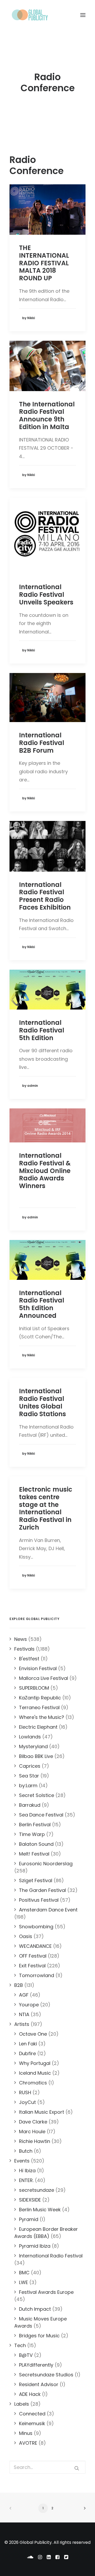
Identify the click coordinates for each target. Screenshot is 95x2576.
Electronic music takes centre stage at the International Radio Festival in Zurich (46, 1508)
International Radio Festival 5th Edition (42, 1030)
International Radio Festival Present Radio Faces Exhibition (45, 896)
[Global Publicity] (30, 15)
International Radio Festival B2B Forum (42, 743)
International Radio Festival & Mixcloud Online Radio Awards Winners (45, 1171)
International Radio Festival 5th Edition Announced (42, 1304)
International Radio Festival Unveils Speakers (46, 595)
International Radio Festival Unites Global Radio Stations (42, 1402)
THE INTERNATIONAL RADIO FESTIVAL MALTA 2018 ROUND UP (44, 263)
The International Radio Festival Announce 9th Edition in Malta (47, 415)
